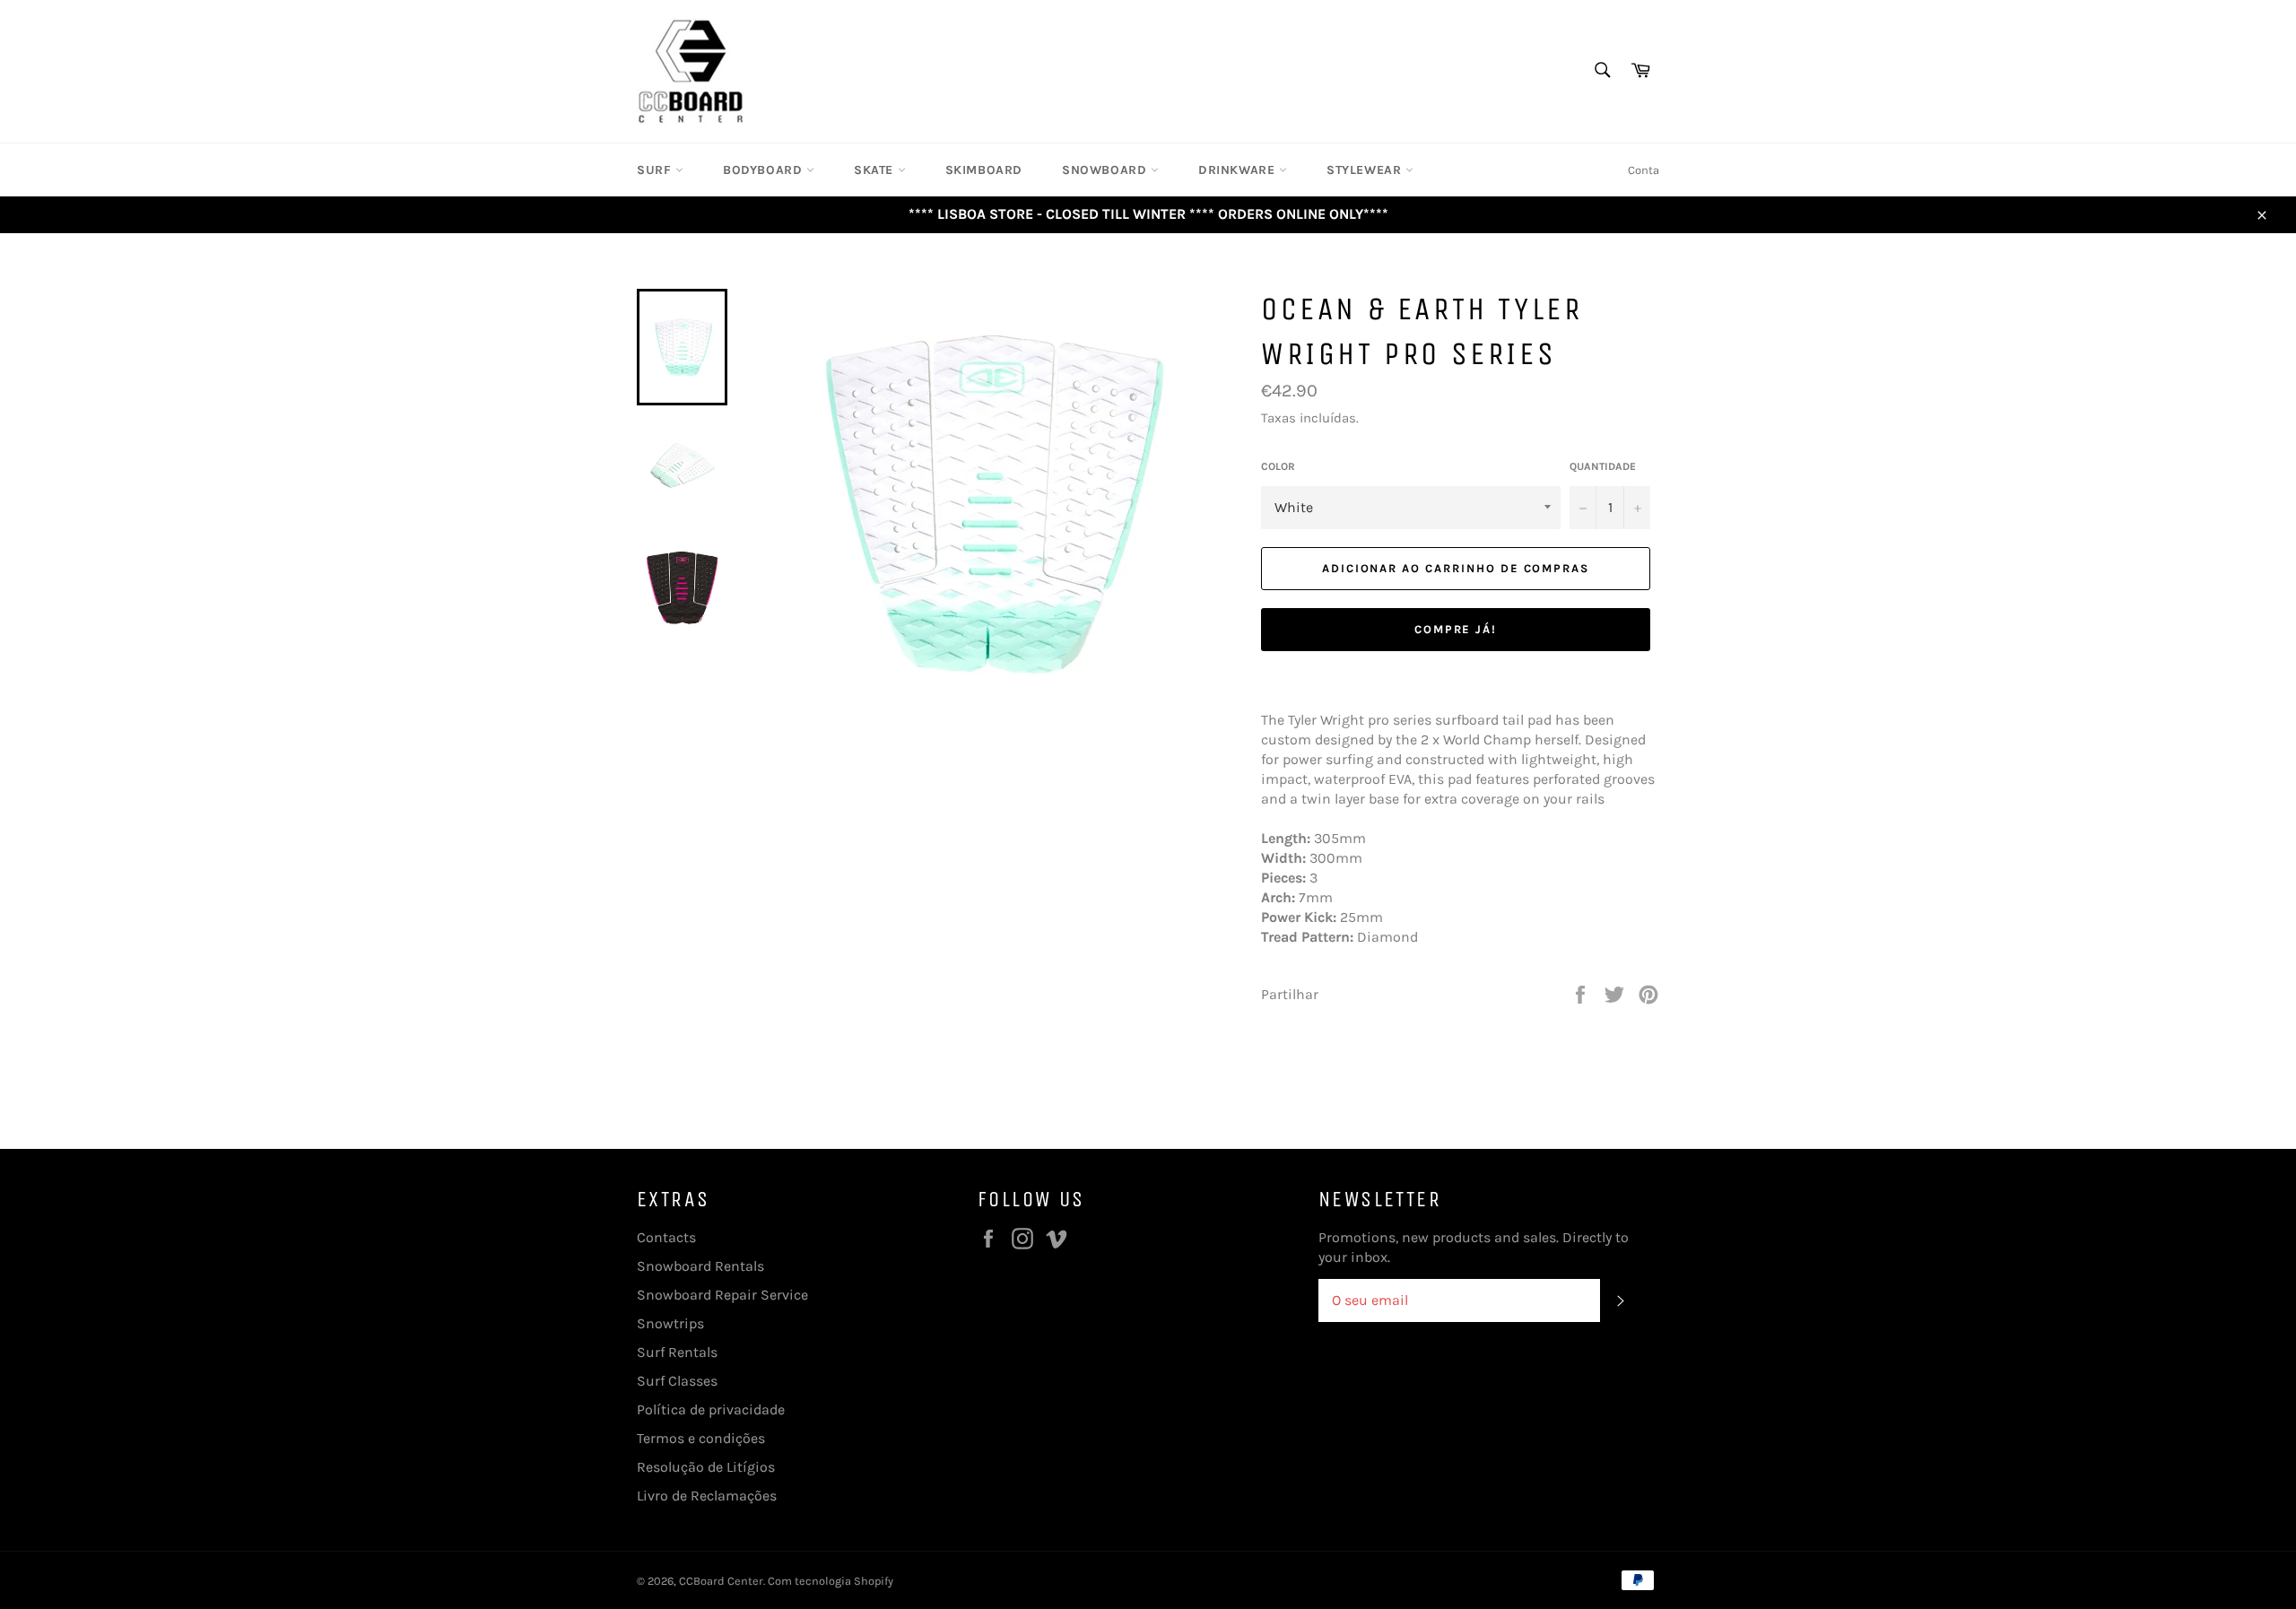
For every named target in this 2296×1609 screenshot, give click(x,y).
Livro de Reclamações (707, 1496)
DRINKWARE (1239, 170)
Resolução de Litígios (706, 1467)
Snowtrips (670, 1323)
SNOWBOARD (1106, 170)
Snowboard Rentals (700, 1266)
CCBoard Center (721, 1581)
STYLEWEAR (1366, 170)
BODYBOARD (765, 170)
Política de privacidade (711, 1409)
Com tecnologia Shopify (831, 1581)
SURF (656, 170)
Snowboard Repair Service (722, 1295)
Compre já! (1456, 629)
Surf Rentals (677, 1352)
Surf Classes (677, 1381)
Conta (1644, 170)
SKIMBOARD (984, 170)
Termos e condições (701, 1438)
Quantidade (1603, 466)
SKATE (876, 170)
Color (1278, 466)
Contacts (666, 1237)
